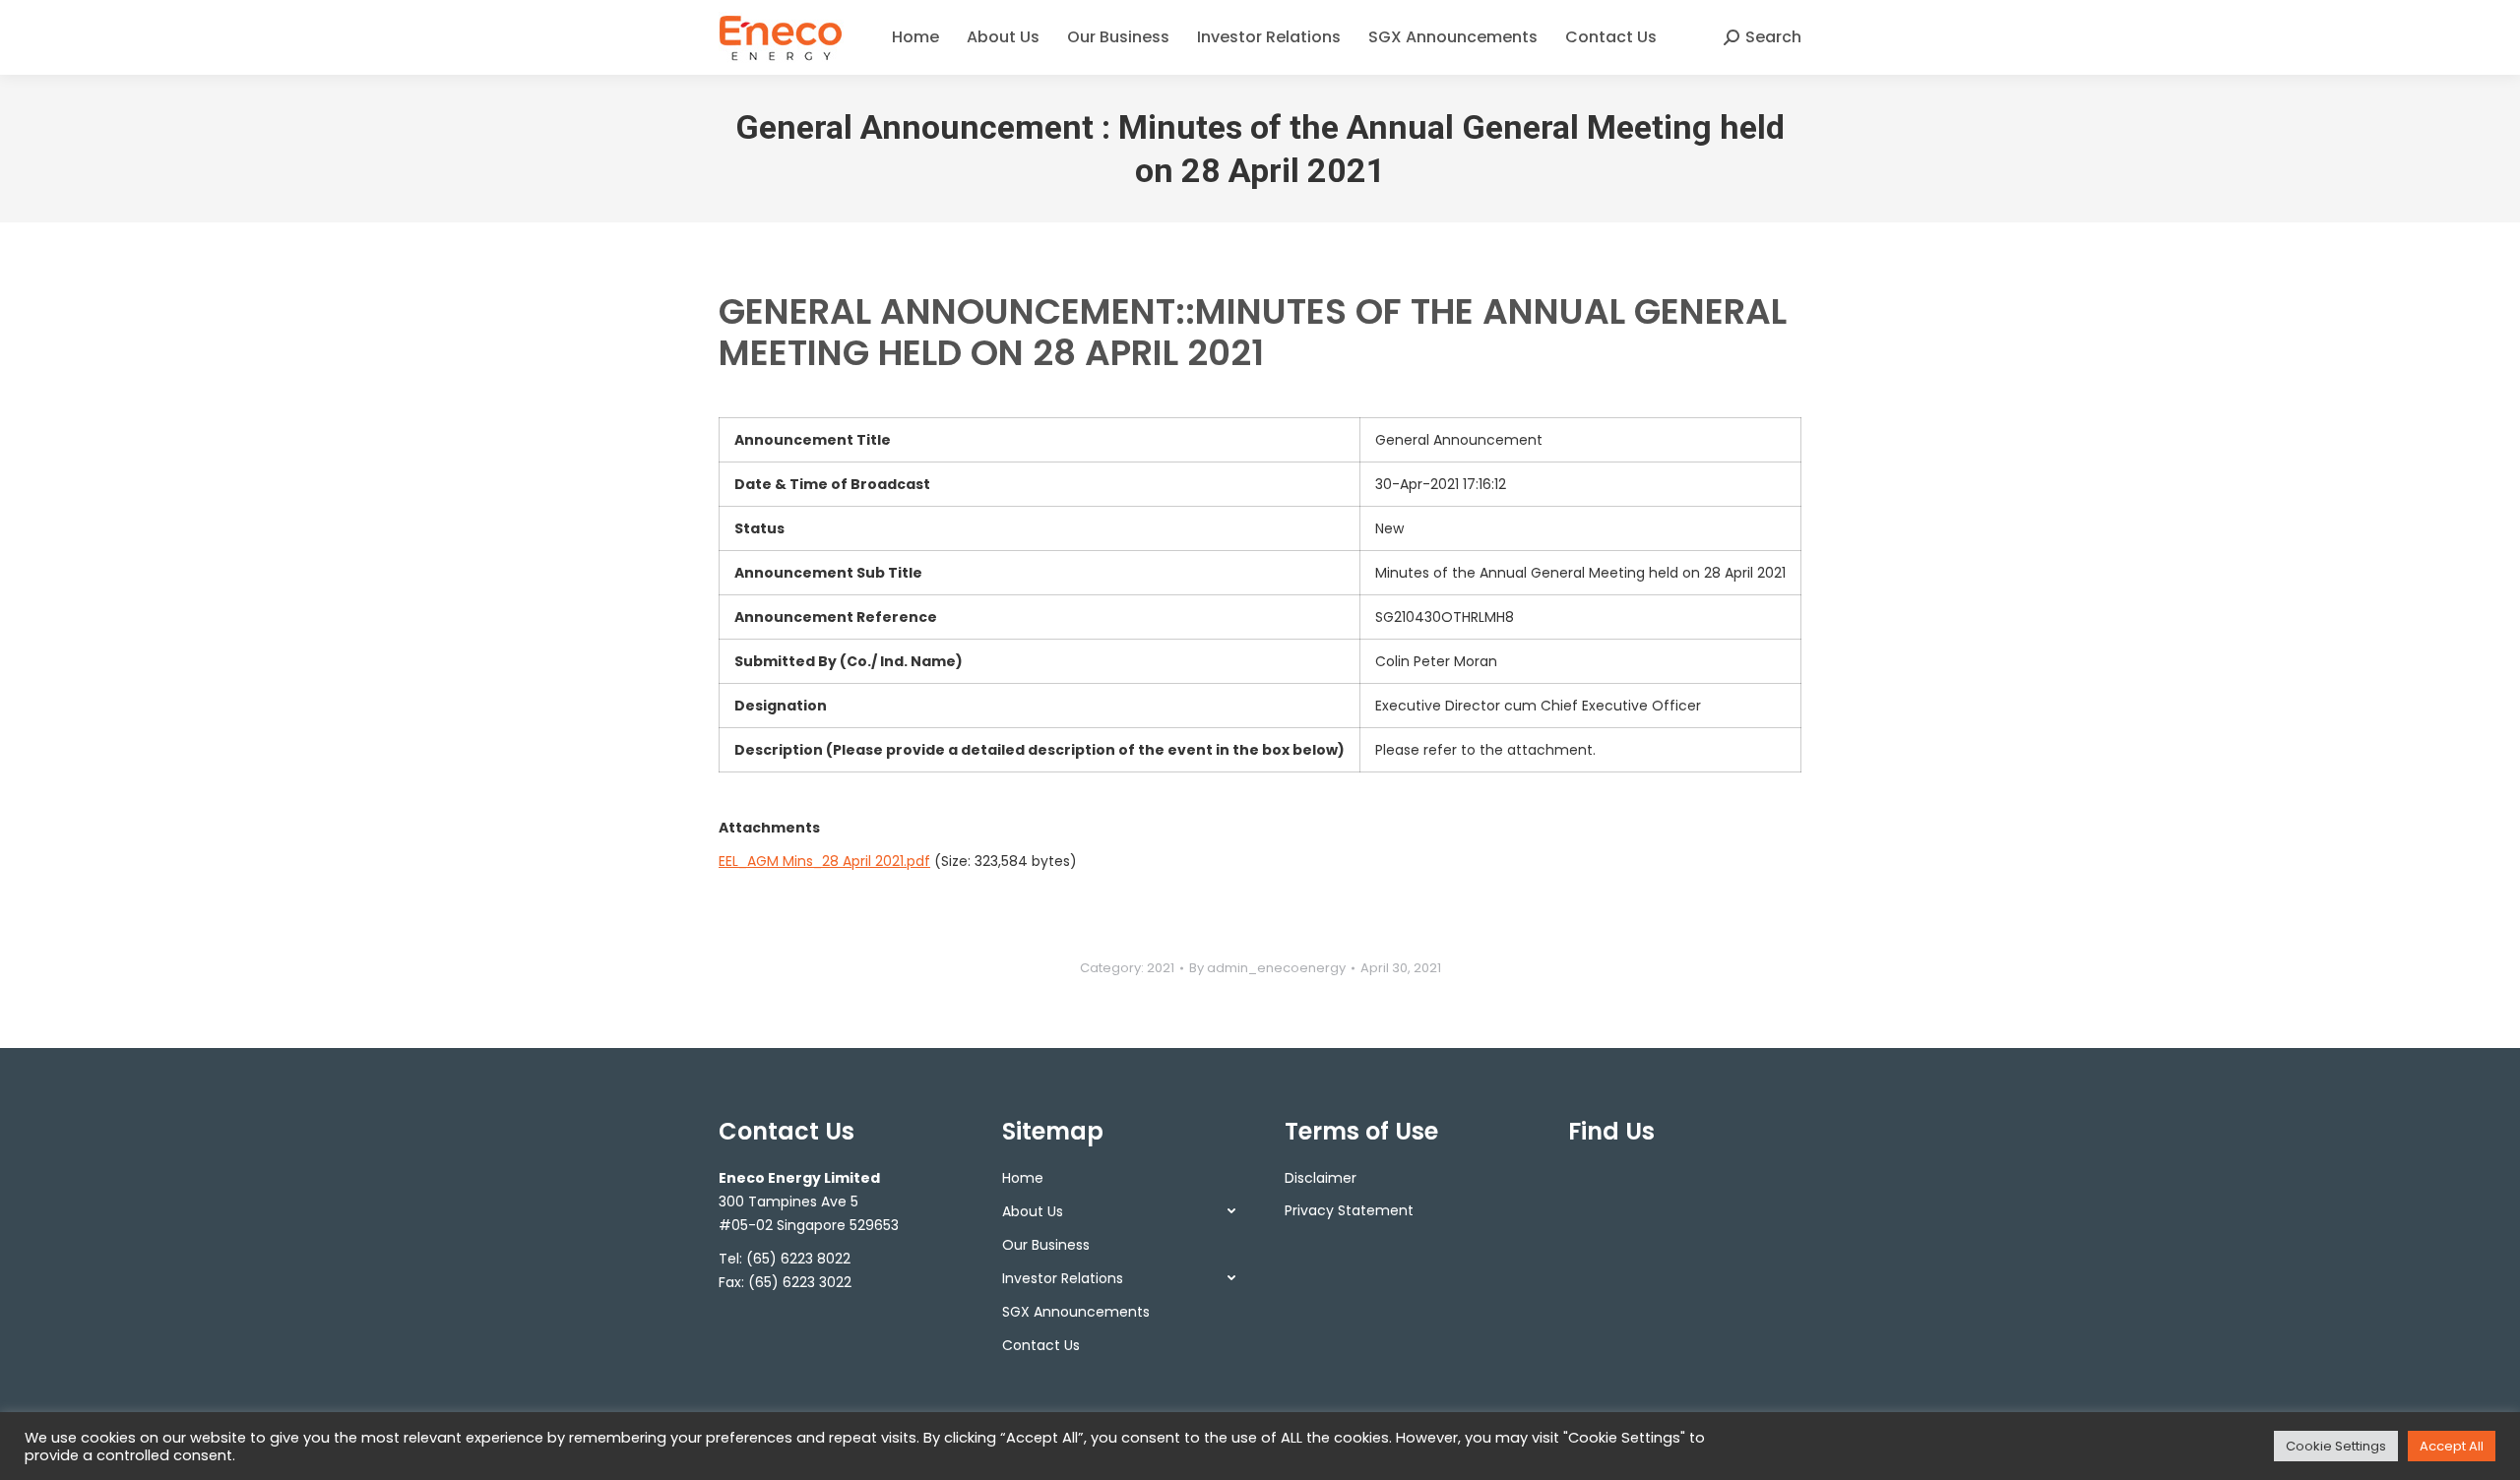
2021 (1161, 968)
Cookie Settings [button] (2336, 1446)
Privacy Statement (1349, 1210)
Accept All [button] (2452, 1446)
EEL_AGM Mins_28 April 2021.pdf (824, 861)
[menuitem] (915, 37)
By (1267, 968)
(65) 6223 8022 (798, 1259)
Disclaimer (1321, 1178)
